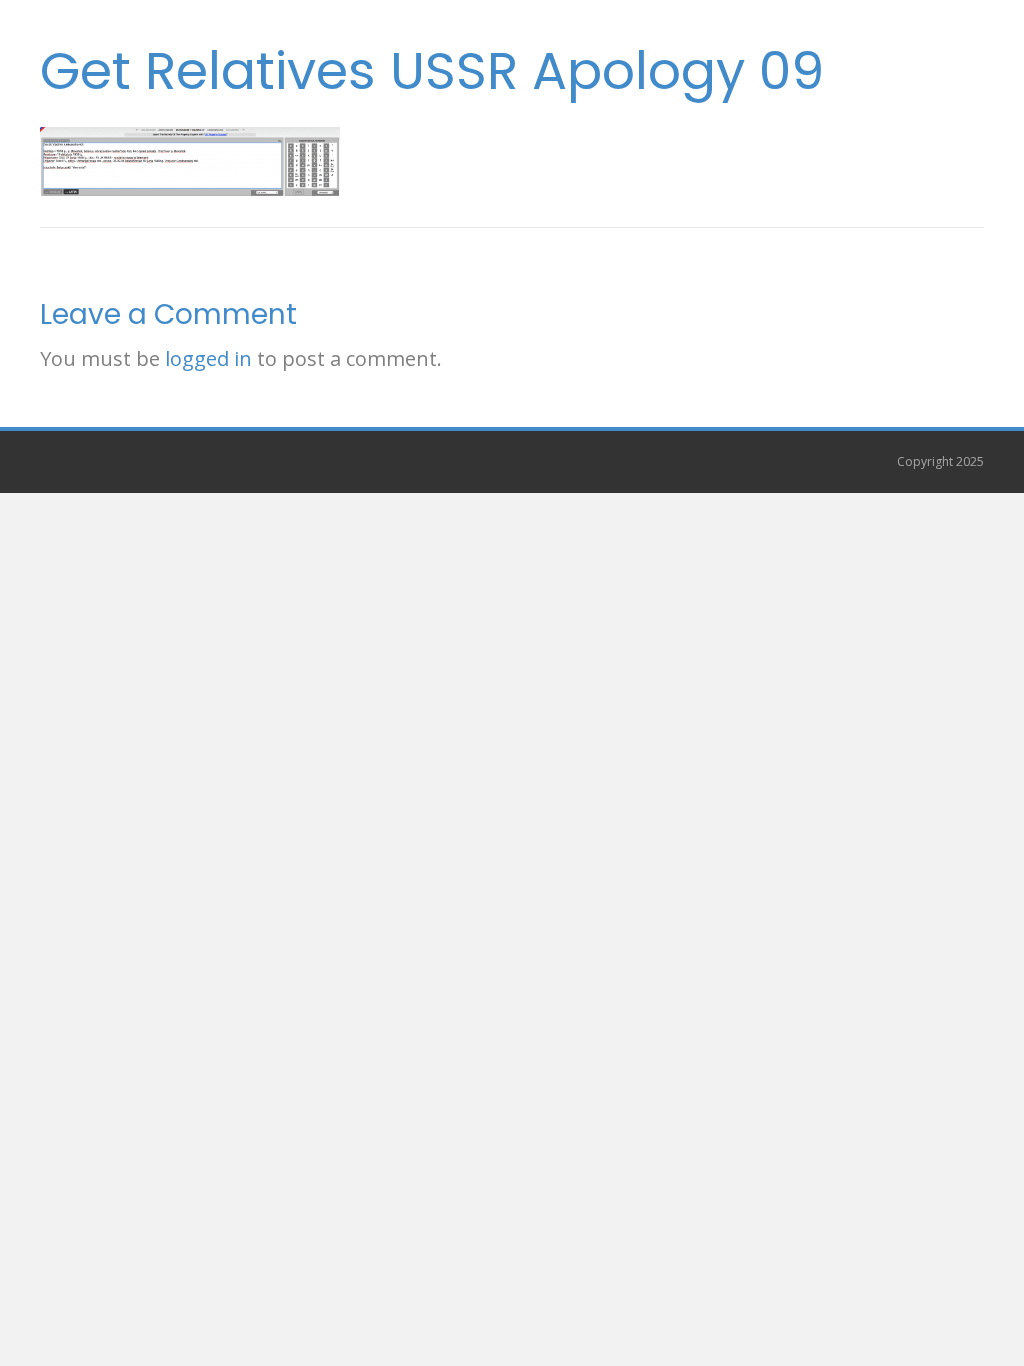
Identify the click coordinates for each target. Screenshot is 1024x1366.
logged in (208, 358)
